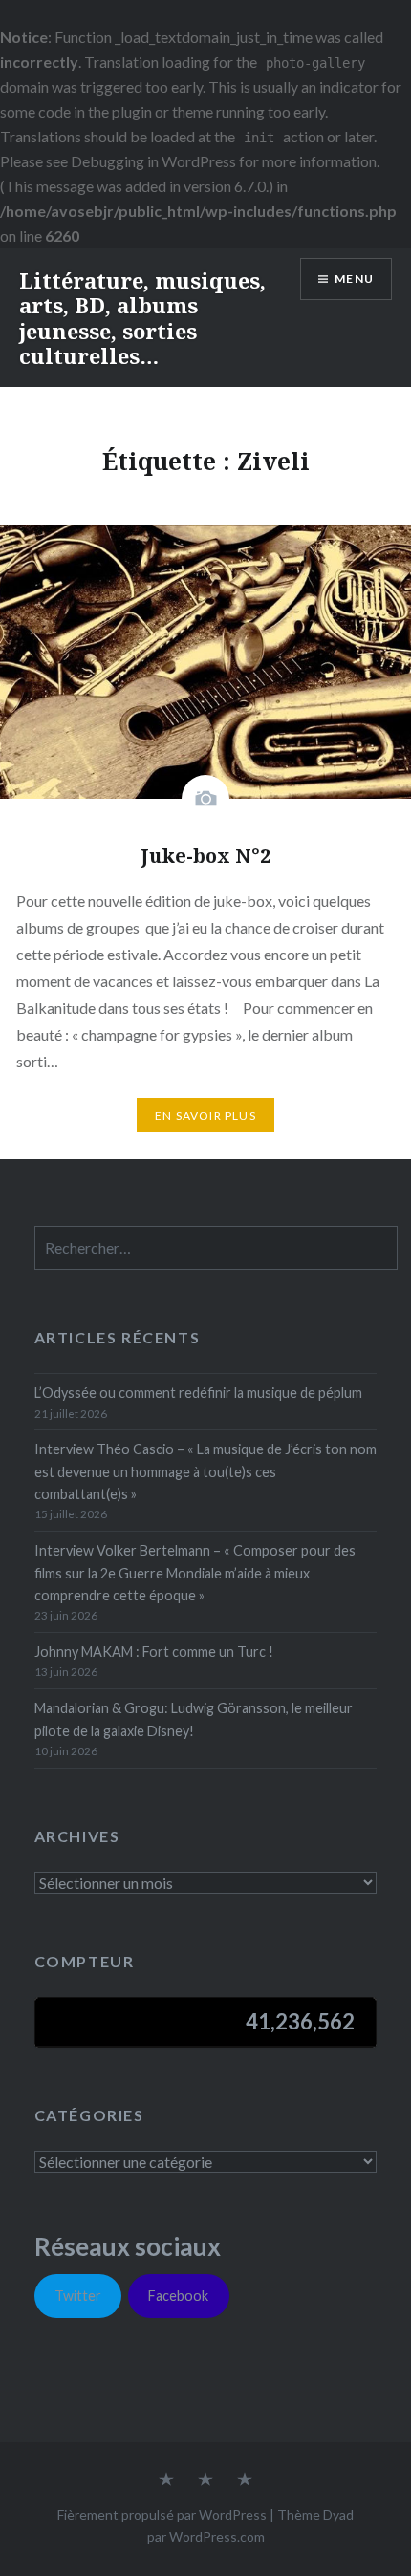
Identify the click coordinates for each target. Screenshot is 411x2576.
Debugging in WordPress (153, 161)
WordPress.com (217, 2536)
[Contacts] (166, 2480)
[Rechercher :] (216, 1248)
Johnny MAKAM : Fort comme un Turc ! (154, 1652)
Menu (354, 279)
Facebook (178, 2296)
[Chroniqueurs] (205, 2480)
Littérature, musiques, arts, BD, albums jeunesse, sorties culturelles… (142, 318)
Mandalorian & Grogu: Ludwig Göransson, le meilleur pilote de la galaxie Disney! (194, 1719)
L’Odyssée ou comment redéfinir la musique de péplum (198, 1393)
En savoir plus (205, 1116)
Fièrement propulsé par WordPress (162, 2514)
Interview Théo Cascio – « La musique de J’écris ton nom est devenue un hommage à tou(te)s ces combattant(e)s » (205, 1471)
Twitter (78, 2296)
